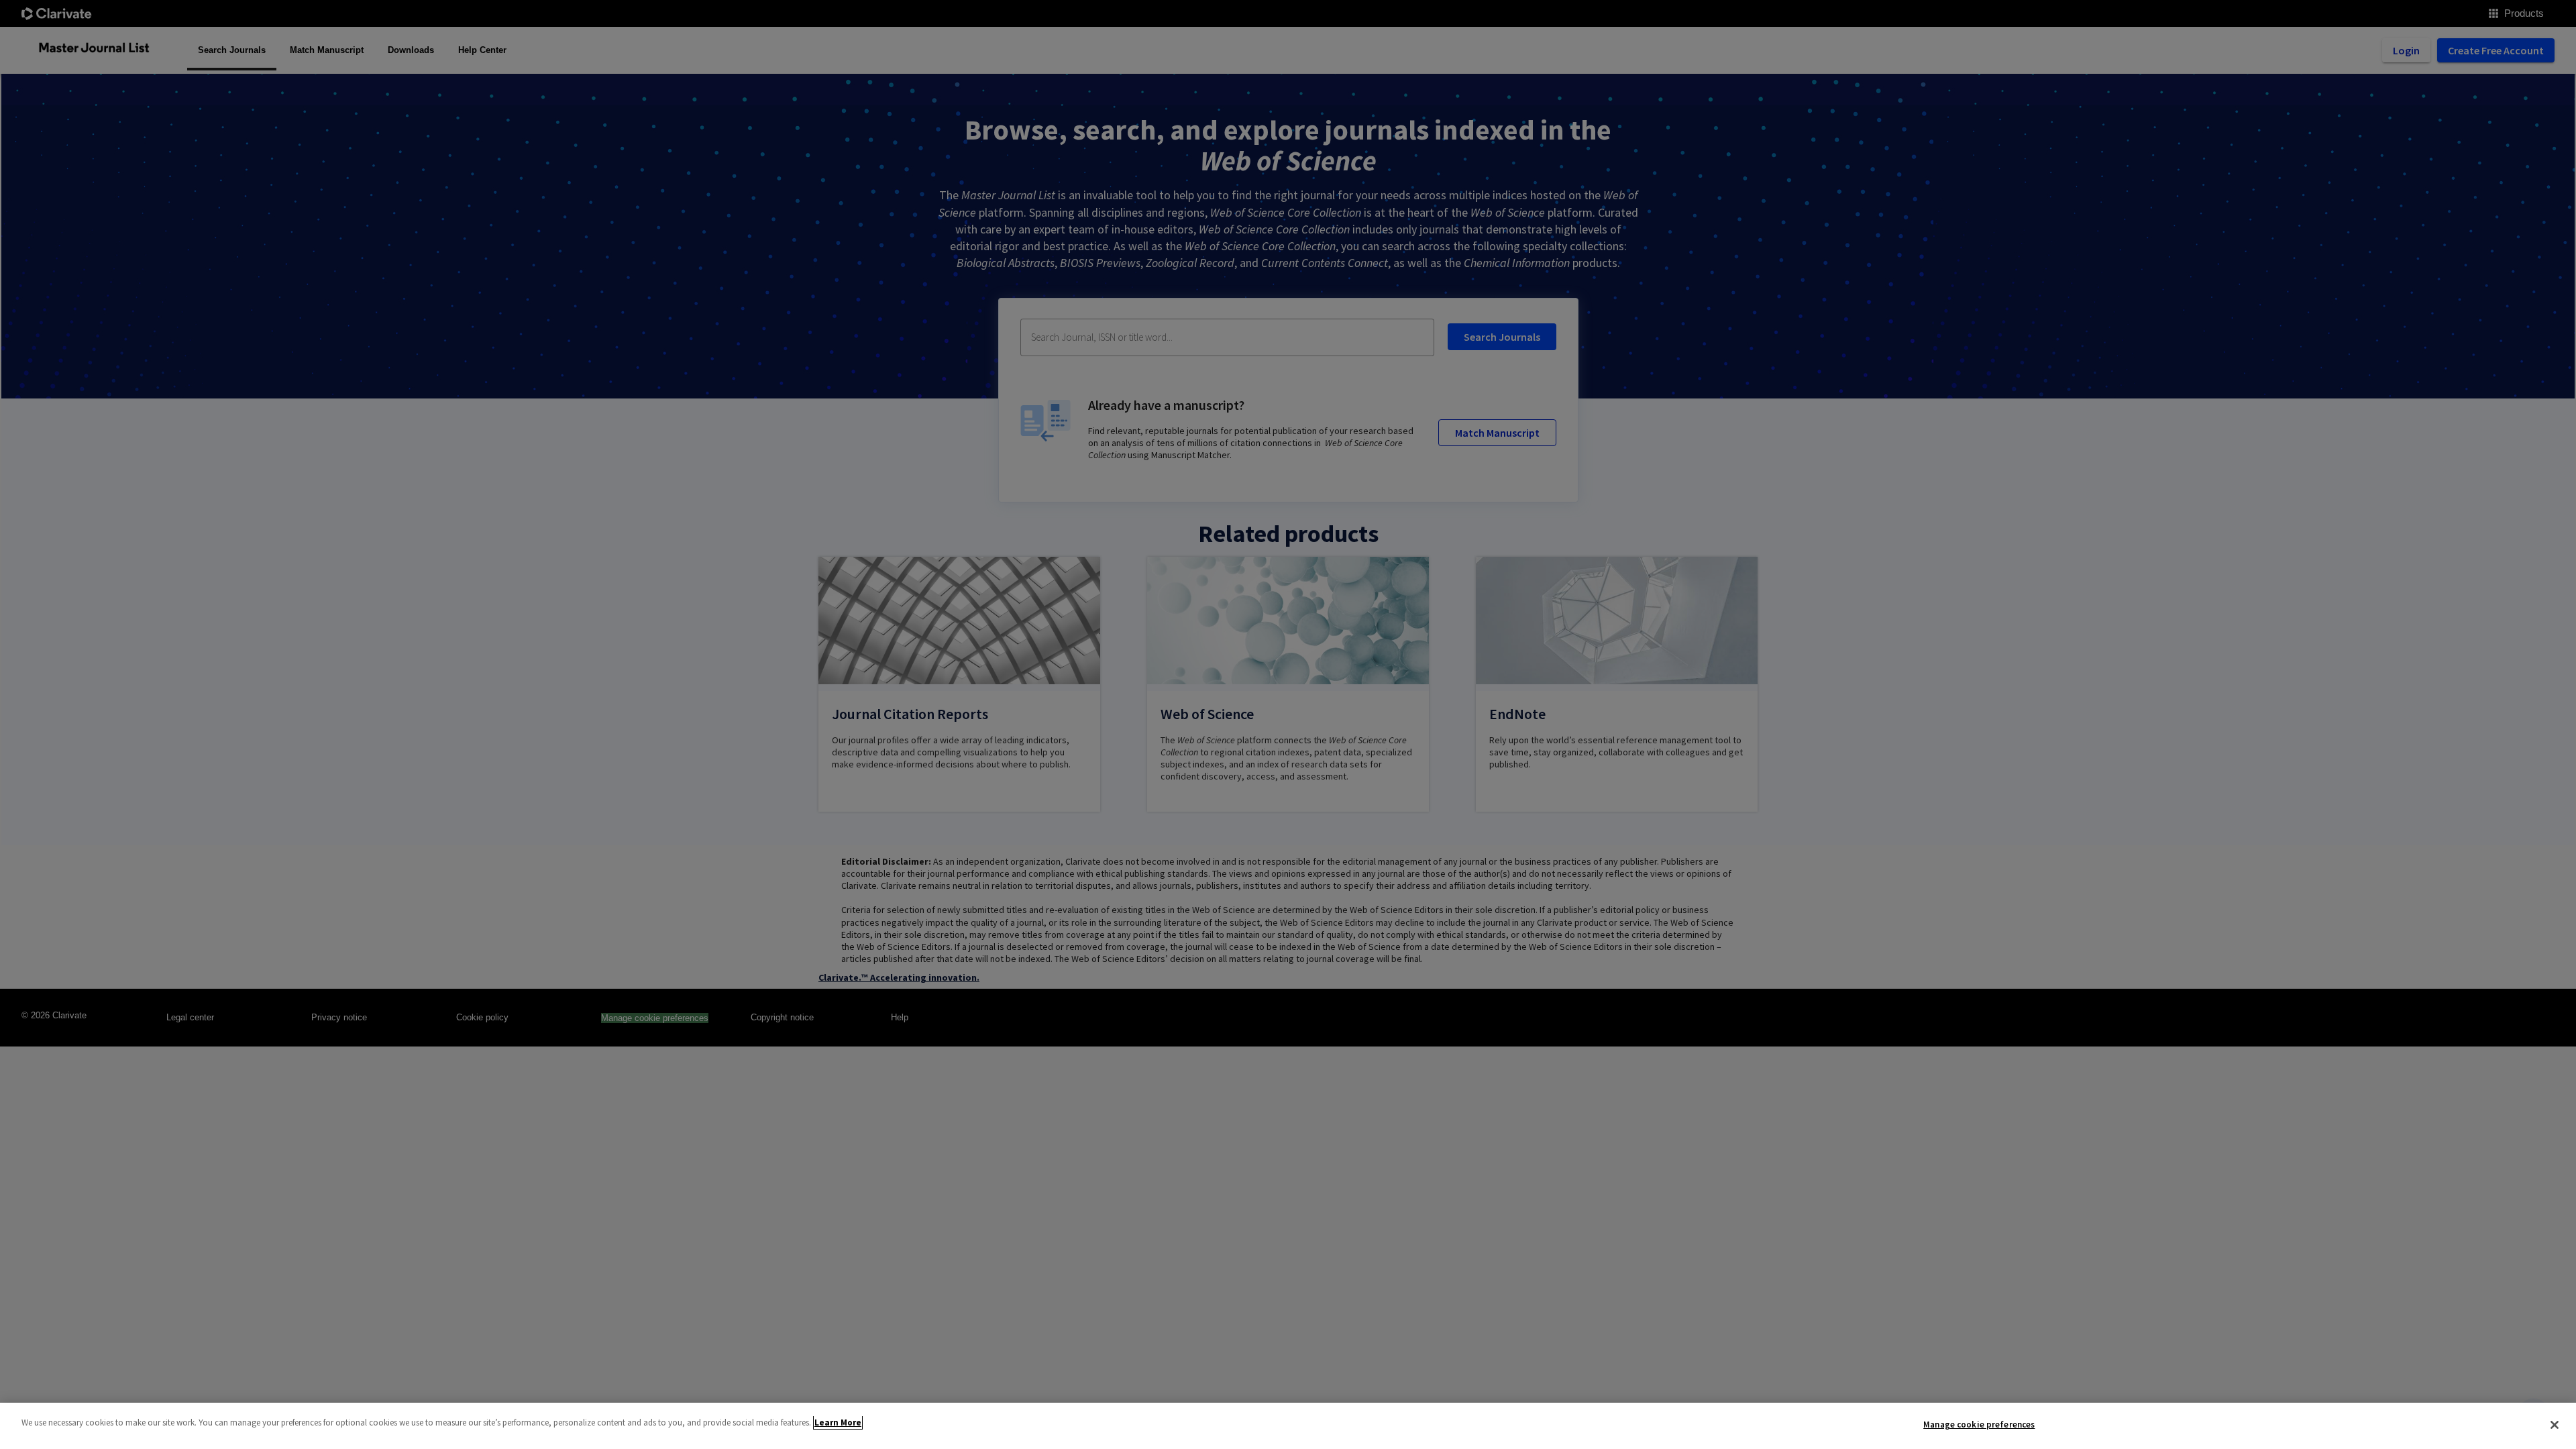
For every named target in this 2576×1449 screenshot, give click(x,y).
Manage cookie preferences (1979, 1425)
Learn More (838, 1423)
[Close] (2555, 1425)
